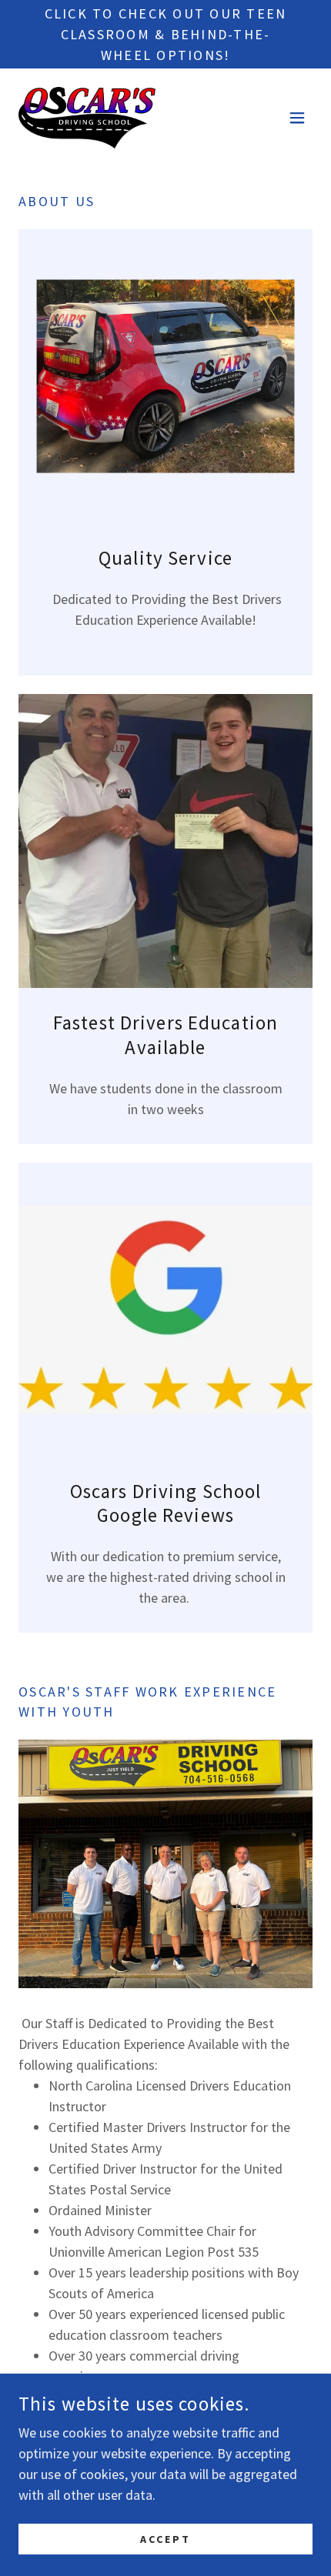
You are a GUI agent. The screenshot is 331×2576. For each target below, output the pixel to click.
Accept (165, 2539)
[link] (87, 118)
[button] (297, 118)
